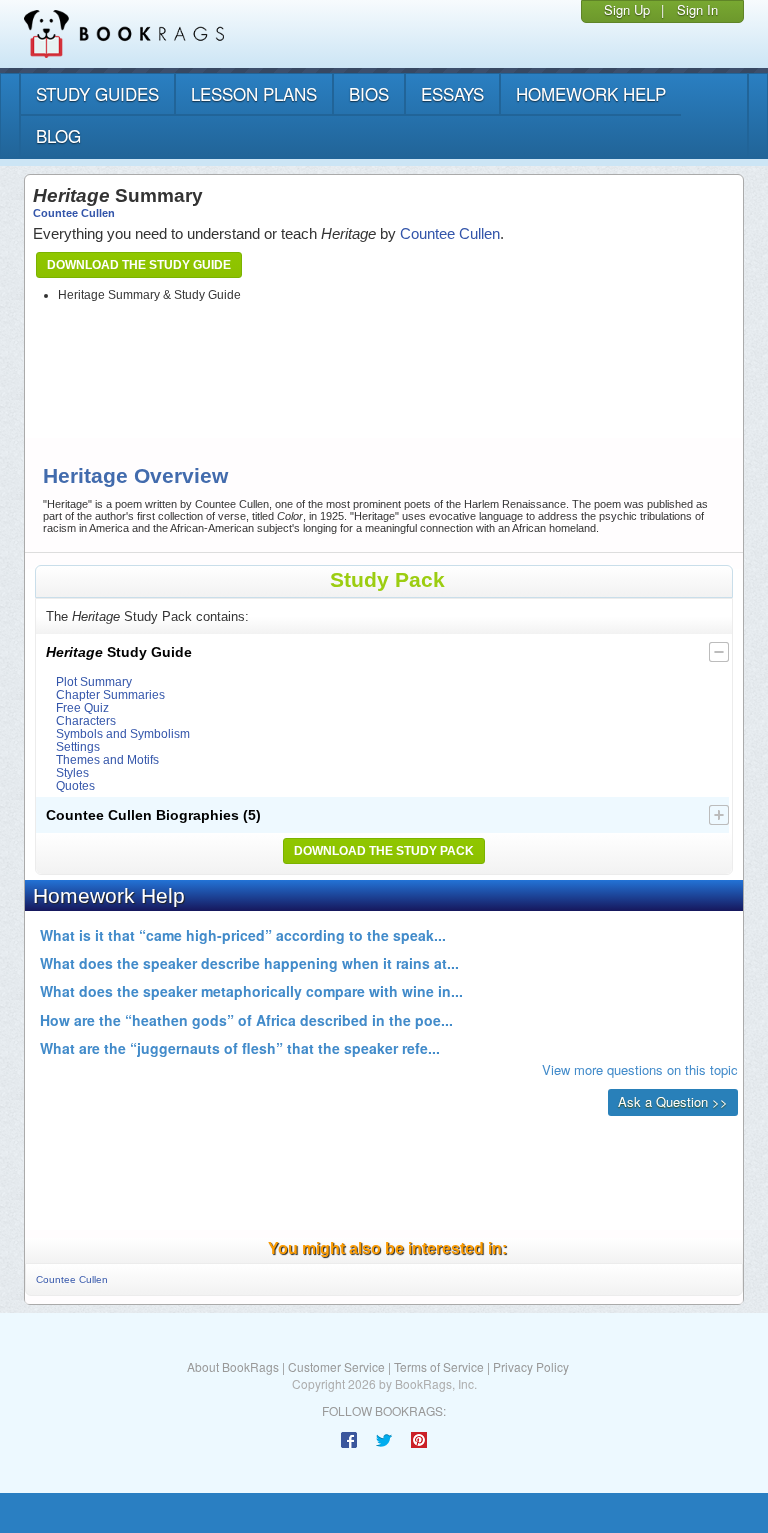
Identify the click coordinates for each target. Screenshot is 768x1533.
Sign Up (627, 9)
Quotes (75, 785)
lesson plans (254, 93)
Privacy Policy (531, 1366)
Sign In (697, 9)
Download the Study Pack (384, 851)
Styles (72, 772)
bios (369, 93)
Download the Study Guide (139, 265)
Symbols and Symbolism (123, 733)
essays (452, 93)
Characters (86, 720)
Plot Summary (94, 681)
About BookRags (233, 1366)
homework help (591, 93)
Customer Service (336, 1366)
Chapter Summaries (110, 694)
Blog (58, 135)
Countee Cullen (74, 213)
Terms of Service (439, 1366)
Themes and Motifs (107, 759)
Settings (78, 746)
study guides (97, 93)
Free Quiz (82, 707)
